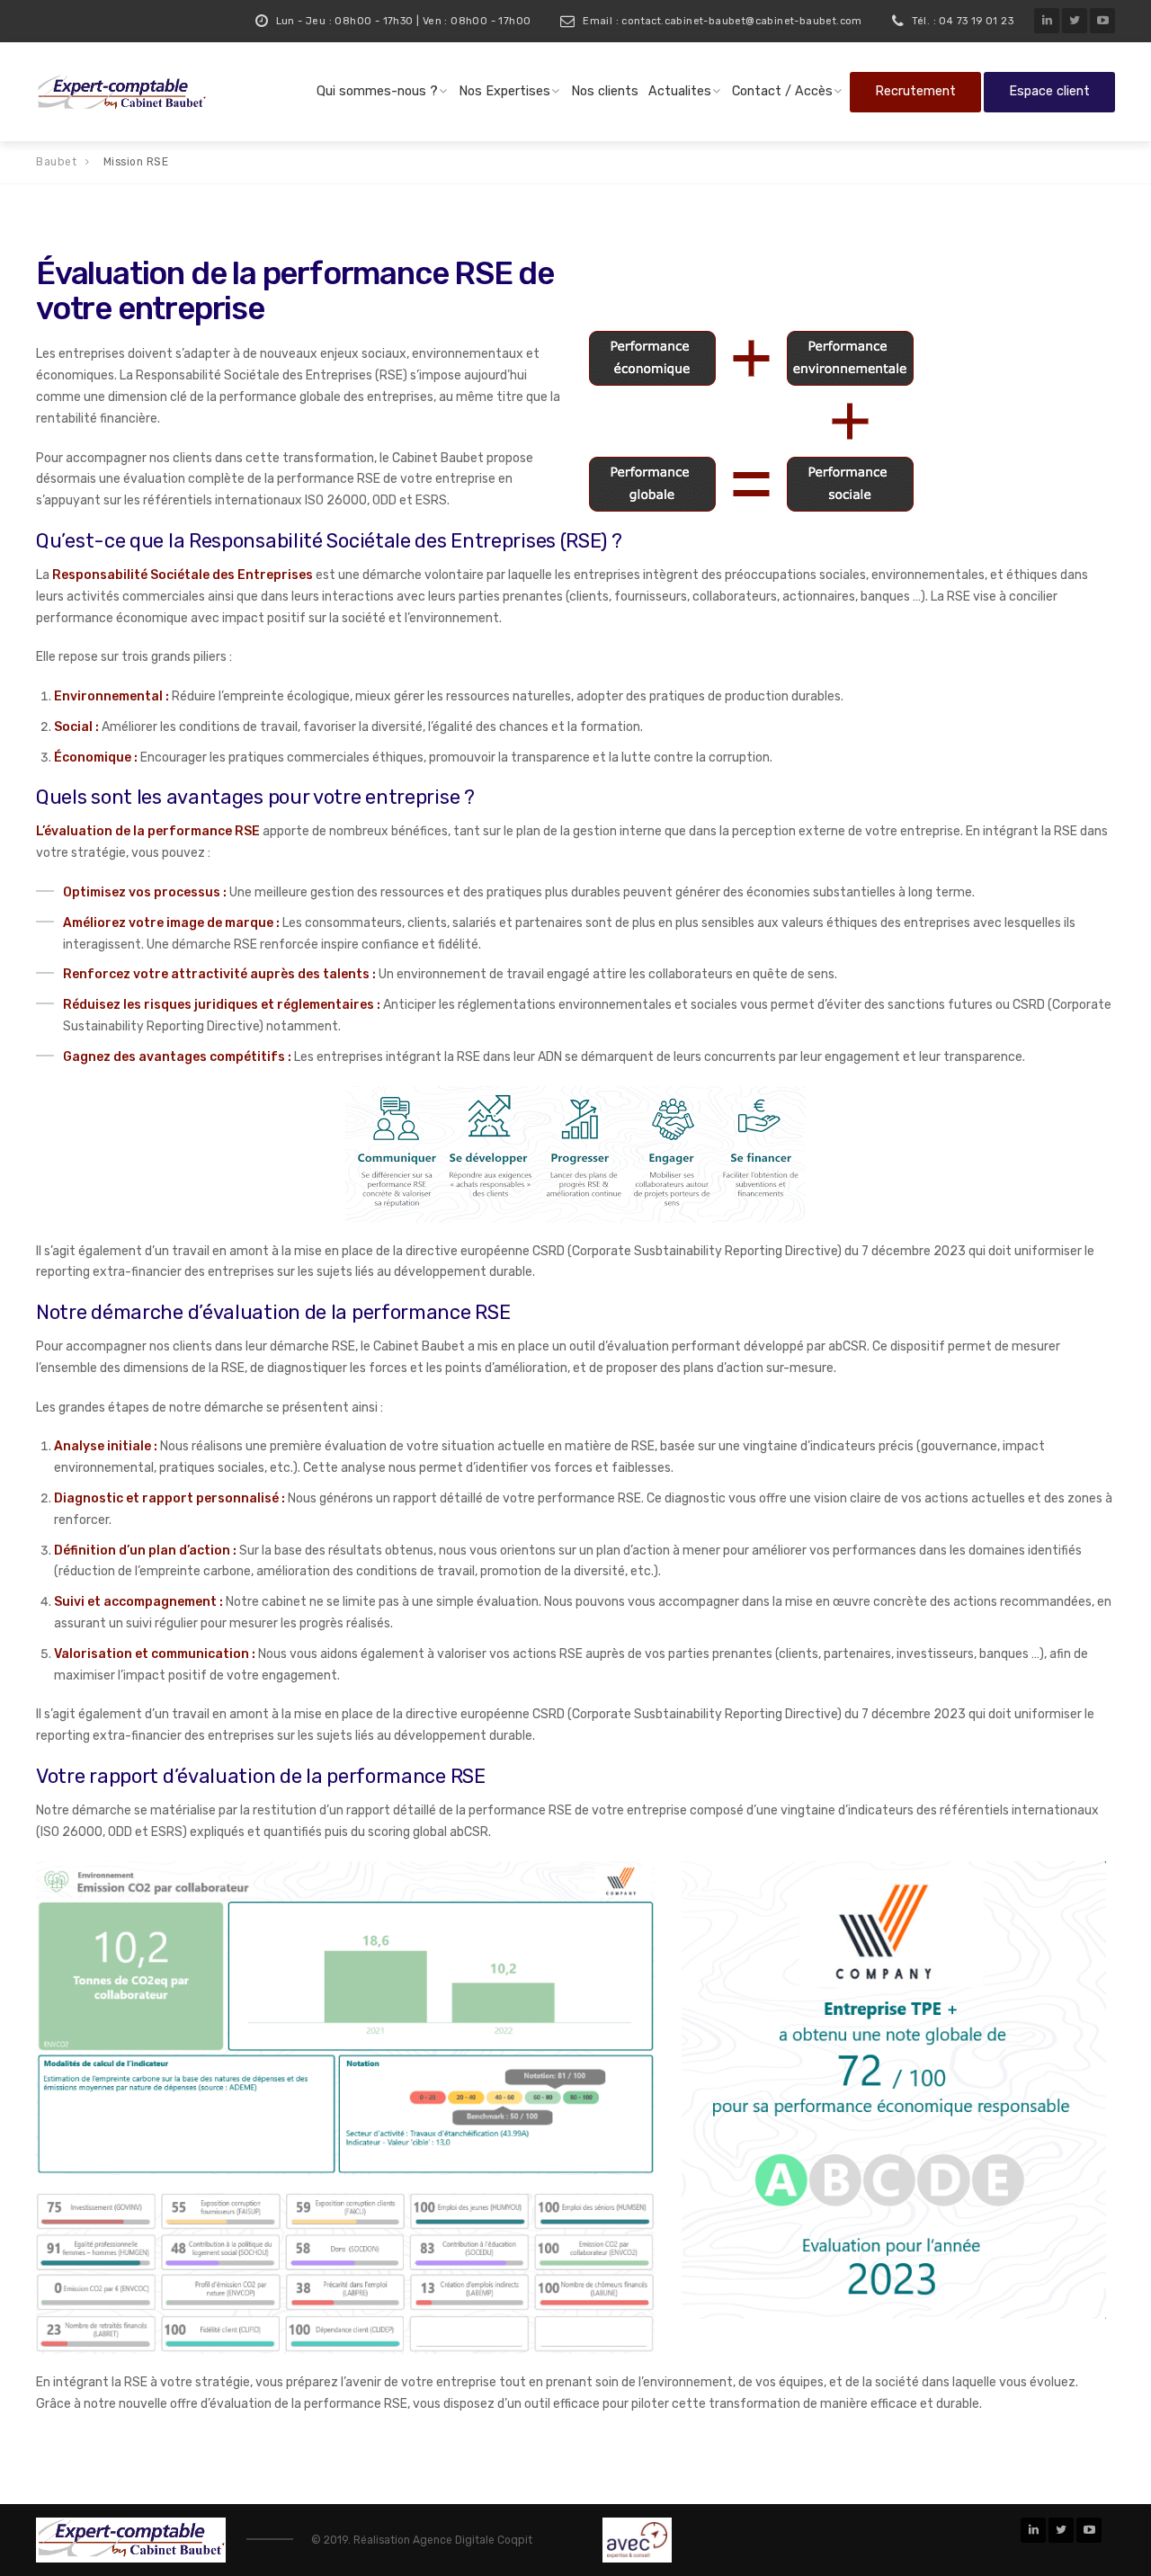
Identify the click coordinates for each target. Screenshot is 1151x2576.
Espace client (1049, 91)
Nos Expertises (504, 91)
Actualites (680, 91)
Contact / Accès (782, 91)
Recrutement (915, 91)
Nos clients (605, 91)
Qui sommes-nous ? (377, 91)
